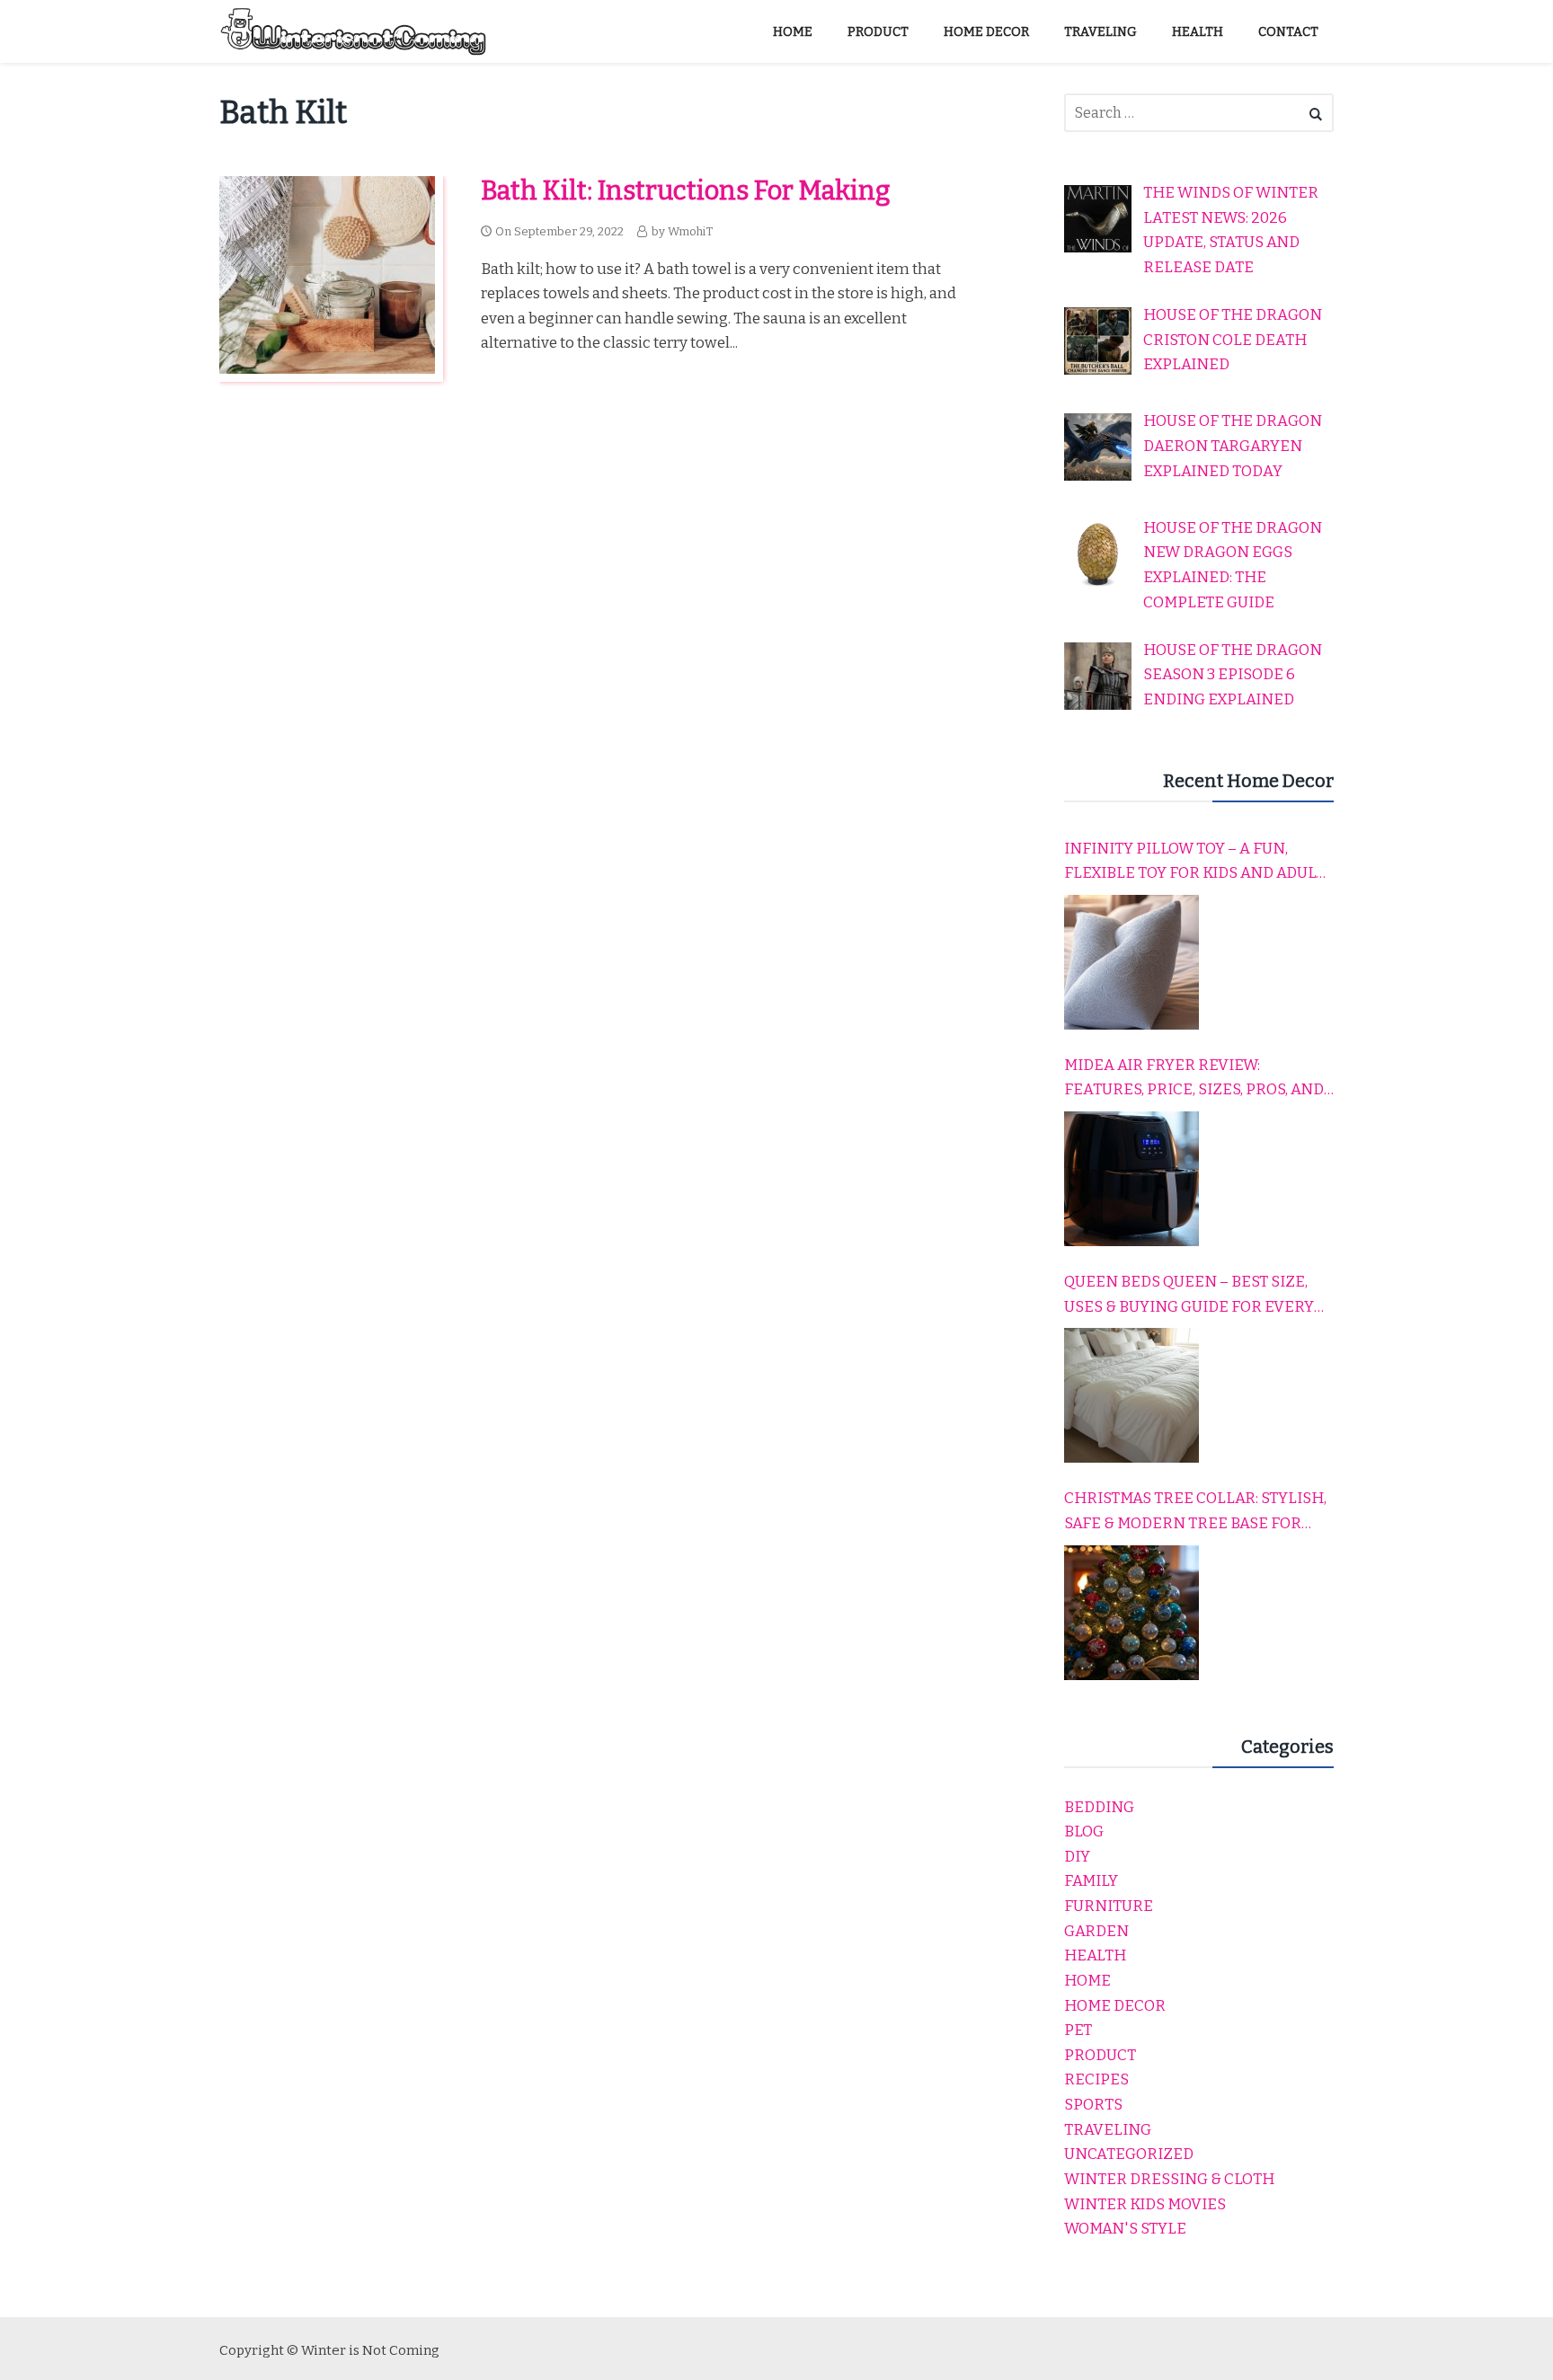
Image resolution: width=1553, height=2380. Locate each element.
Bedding (1099, 1807)
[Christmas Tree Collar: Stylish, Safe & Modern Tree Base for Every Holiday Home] (1131, 1613)
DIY (1077, 1857)
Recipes (1096, 2079)
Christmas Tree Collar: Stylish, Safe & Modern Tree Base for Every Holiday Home (1195, 1512)
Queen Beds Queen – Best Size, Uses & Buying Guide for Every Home (1189, 1296)
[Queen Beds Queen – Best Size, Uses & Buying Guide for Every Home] (1131, 1395)
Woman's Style (1125, 2229)
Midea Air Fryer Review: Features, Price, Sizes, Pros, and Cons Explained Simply (1194, 1079)
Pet (1078, 2030)
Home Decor (1115, 2006)
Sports (1093, 2105)
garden (1096, 1931)
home (1087, 1981)
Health (1095, 1955)
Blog (1084, 1831)
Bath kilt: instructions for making (686, 191)
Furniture (1109, 1906)
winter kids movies (1145, 2204)
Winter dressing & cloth (1169, 2179)
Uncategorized (1129, 2154)
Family (1091, 1881)
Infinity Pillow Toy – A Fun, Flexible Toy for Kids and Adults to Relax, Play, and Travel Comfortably (1199, 863)
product (1100, 2055)
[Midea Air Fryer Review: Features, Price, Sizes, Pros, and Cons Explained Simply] (1131, 1179)
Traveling (1108, 2130)
